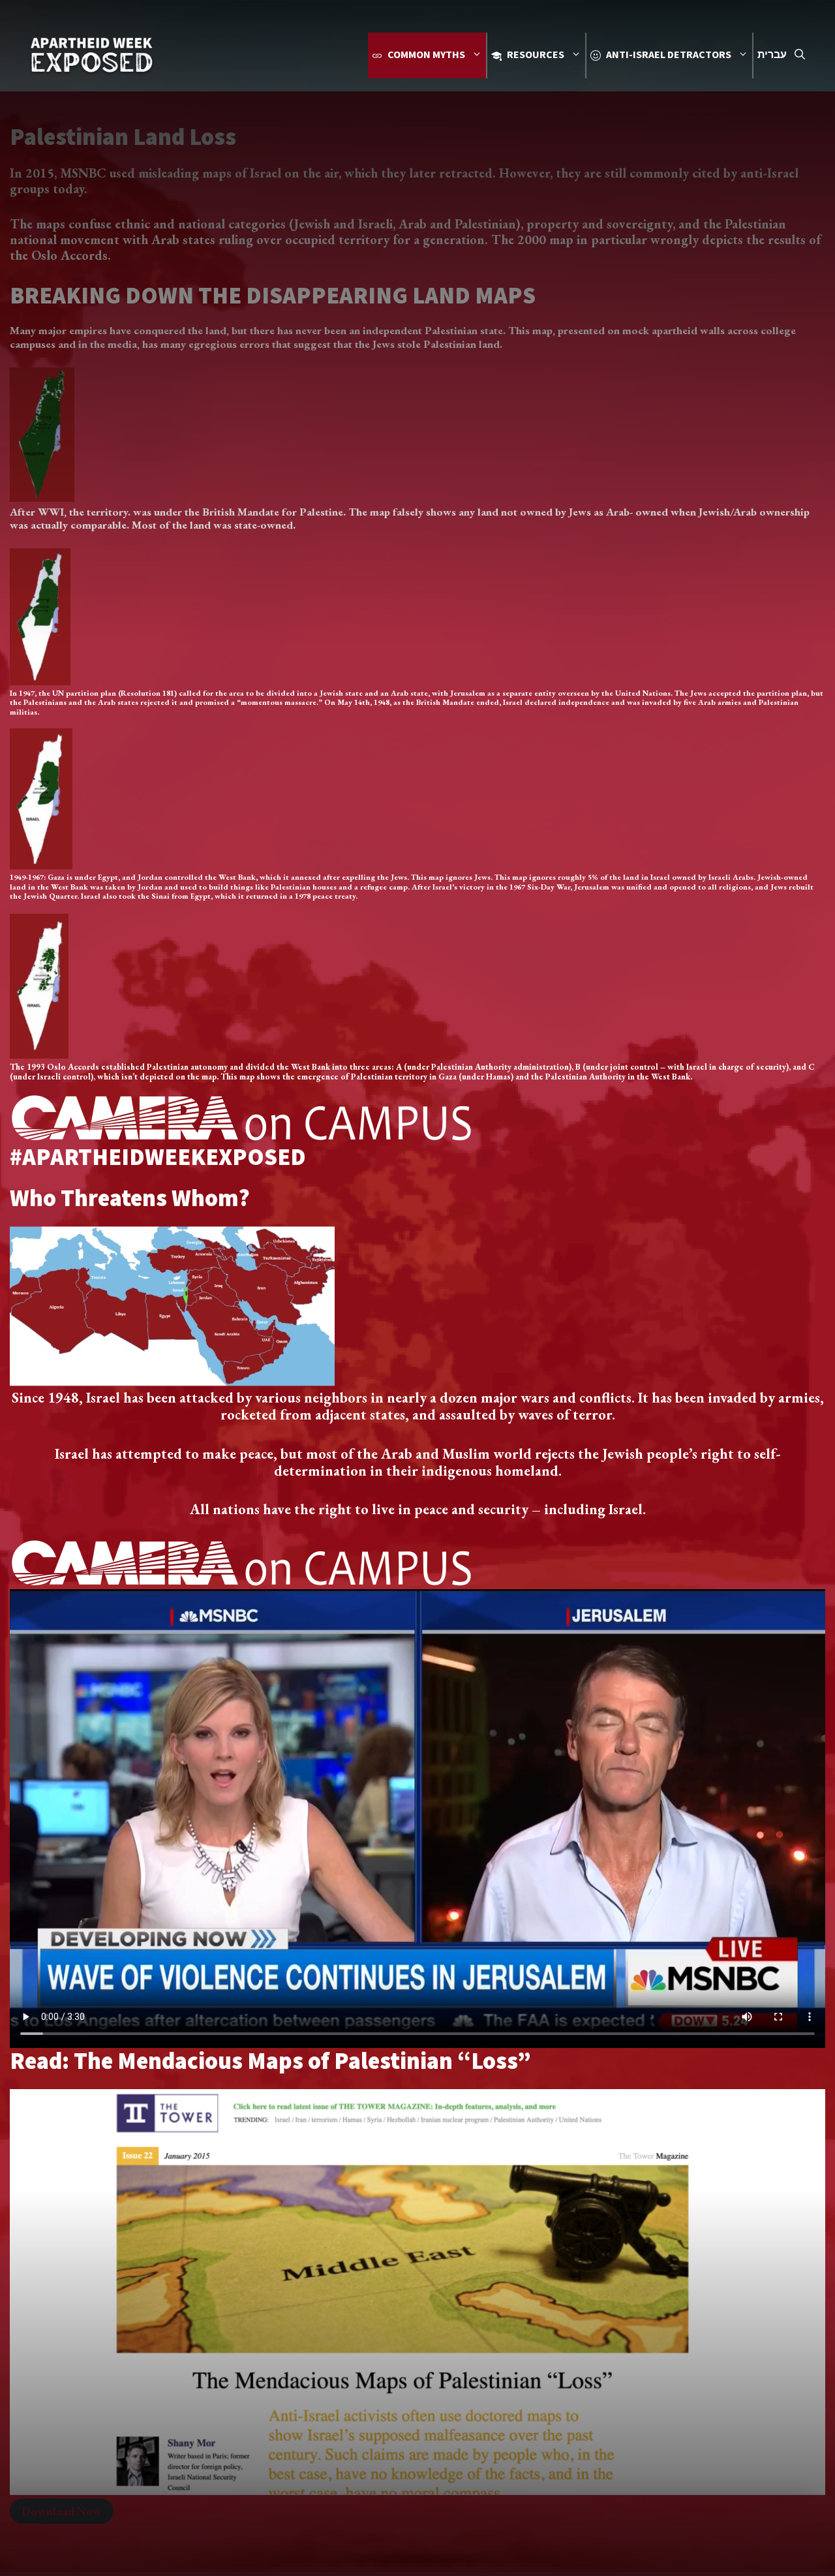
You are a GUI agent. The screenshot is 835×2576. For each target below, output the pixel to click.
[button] (800, 55)
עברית (772, 55)
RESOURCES (536, 55)
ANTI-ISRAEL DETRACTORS (669, 55)
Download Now (62, 2511)
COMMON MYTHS (426, 55)
